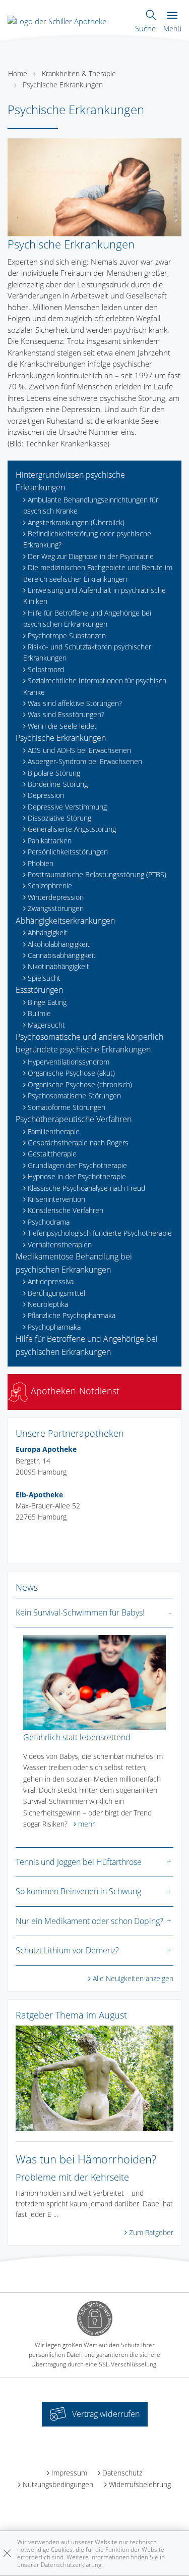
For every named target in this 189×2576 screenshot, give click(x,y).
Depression (46, 795)
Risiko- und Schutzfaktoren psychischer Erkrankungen (87, 652)
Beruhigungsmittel (56, 1293)
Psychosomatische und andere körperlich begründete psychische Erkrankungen (89, 1043)
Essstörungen (39, 990)
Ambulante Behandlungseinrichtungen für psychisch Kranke (91, 505)
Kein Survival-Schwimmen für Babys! (80, 1612)
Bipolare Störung (54, 773)
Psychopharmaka (54, 1327)
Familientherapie (54, 1131)
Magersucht (46, 1025)
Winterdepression (56, 897)
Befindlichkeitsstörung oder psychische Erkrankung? (87, 539)
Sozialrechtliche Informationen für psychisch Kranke (95, 686)
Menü (172, 29)
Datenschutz (122, 2473)
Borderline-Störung (58, 784)
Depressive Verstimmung (67, 807)
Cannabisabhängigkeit (62, 955)
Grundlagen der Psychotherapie (77, 1165)
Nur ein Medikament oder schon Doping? (89, 1921)
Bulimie (39, 1013)
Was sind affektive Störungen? (75, 703)
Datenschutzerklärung (71, 2565)
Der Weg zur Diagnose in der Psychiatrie (91, 556)
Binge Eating (47, 1002)
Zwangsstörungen (56, 908)
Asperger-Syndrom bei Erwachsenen (85, 761)
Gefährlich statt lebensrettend (77, 1737)
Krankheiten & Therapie (79, 73)
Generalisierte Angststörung (72, 829)
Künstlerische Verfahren (66, 1210)
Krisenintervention (56, 1199)
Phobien (41, 863)
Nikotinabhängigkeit (58, 966)
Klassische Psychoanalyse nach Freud (86, 1188)
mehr (86, 1824)
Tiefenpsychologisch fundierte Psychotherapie (100, 1233)
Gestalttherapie (52, 1154)
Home (18, 73)
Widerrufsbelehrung (140, 2484)
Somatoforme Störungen (67, 1107)
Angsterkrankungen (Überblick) (76, 522)
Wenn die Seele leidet (62, 726)
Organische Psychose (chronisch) (80, 1084)
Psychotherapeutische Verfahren (74, 1119)
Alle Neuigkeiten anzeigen (133, 1978)
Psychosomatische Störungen (74, 1096)
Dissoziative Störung (59, 818)
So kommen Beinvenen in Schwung (78, 1891)
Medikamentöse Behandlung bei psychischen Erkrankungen (74, 1263)
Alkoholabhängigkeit (59, 944)
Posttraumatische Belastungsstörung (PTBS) (97, 874)
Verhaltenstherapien (60, 1245)
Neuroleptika (48, 1304)
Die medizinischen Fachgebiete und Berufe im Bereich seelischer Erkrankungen (98, 573)
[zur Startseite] (57, 20)
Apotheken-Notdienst (74, 1391)
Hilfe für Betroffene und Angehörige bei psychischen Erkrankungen (87, 618)
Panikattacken (50, 841)
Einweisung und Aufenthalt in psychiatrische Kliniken (94, 596)
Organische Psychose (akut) (71, 1073)
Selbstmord (46, 669)
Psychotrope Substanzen (67, 636)
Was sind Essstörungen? (66, 714)
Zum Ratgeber (151, 2232)
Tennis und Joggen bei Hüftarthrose (79, 1862)
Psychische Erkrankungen (63, 85)
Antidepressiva (51, 1281)
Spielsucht (44, 978)
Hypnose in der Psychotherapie (77, 1176)
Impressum (69, 2473)
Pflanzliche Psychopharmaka (72, 1315)
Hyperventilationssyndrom (69, 1062)
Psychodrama (49, 1222)
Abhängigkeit (48, 932)
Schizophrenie (50, 886)
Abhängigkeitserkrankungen (65, 921)
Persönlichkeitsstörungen (68, 852)
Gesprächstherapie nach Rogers (78, 1143)
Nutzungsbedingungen (58, 2484)
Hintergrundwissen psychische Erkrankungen (70, 481)
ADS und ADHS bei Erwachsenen (79, 750)
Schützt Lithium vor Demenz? (67, 1950)
